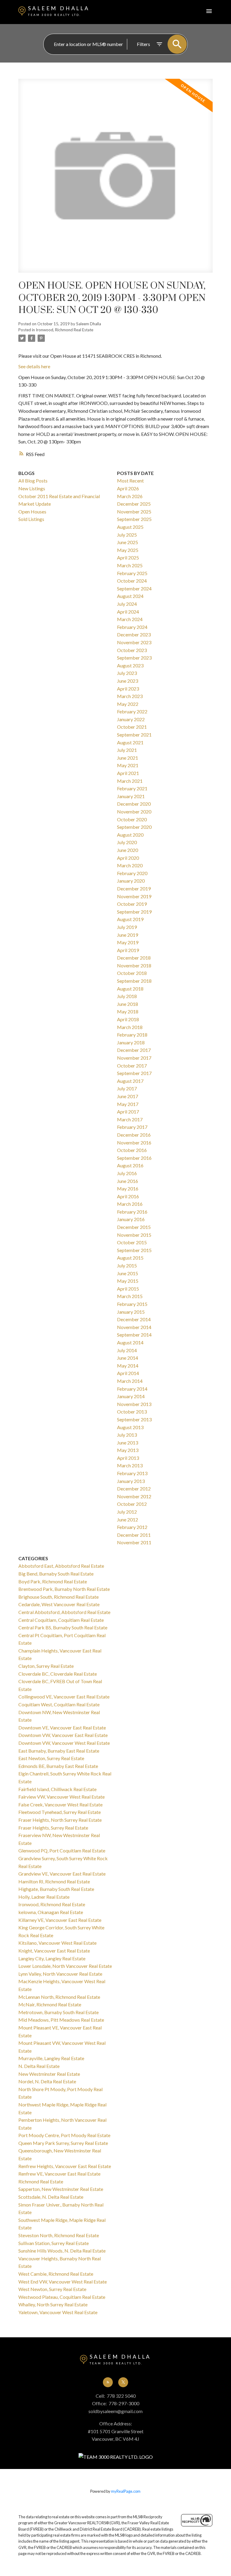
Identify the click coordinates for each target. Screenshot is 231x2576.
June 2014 (128, 1358)
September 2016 (134, 1158)
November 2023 (134, 642)
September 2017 (134, 1073)
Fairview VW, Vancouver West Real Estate (62, 1797)
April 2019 (128, 950)
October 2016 (132, 1150)
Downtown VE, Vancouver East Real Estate (62, 1728)
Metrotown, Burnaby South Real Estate (59, 2012)
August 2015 (130, 1258)
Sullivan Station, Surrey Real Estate (54, 2243)
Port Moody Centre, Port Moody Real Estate (64, 2135)
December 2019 (134, 888)
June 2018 (128, 1004)
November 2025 (134, 512)
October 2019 (132, 904)
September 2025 (134, 519)
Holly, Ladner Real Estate (44, 1897)
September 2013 (134, 1419)
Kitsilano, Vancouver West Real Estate (57, 1943)
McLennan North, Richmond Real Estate (59, 1997)
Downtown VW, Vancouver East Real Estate (63, 1735)
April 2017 (128, 1112)
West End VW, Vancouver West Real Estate (63, 2282)
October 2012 (132, 1504)
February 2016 (132, 1212)
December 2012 (134, 1489)
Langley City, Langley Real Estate (52, 1958)
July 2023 (127, 673)
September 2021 (134, 735)
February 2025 (132, 573)
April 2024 (128, 612)
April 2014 (128, 1373)
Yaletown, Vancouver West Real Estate (58, 2312)
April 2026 (128, 488)
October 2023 (132, 650)
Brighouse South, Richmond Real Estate (59, 1597)
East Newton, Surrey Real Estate (51, 1758)
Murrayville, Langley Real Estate (51, 2058)
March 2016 (130, 1204)
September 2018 (134, 981)
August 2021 (130, 742)
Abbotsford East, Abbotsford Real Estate (61, 1566)
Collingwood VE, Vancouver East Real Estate (64, 1697)
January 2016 (131, 1219)
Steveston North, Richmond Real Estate (59, 2235)
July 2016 (127, 1173)
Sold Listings (31, 519)
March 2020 (130, 865)
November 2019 (134, 896)
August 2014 (130, 1342)
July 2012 (127, 1512)
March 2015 (130, 1296)
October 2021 (132, 727)
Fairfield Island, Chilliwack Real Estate (57, 1789)
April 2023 (128, 689)
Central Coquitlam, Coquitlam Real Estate (61, 1620)
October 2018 (132, 973)
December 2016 (134, 1135)
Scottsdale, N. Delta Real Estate (51, 2197)
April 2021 (128, 773)
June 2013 (128, 1443)
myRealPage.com (126, 2491)
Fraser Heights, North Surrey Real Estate (60, 1820)
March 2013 (130, 1465)
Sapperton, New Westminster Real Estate (61, 2189)
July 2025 (127, 535)
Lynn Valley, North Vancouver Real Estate (60, 1974)
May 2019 (128, 942)
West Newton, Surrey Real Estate (52, 2289)
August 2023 (130, 665)
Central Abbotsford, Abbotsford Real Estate (64, 1612)
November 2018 (134, 965)
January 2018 (131, 1042)
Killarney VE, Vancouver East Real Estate (60, 1920)
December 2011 (134, 1535)
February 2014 (132, 1389)
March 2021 (130, 781)
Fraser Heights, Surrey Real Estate (53, 1828)
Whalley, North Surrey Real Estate (53, 2304)
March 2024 (130, 619)
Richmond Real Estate (41, 2181)
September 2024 (134, 588)
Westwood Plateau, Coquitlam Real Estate (62, 2297)
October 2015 (132, 1242)
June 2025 (128, 542)
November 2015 (134, 1235)
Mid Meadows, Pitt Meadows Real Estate (61, 2020)
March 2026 (130, 496)
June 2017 (128, 1096)
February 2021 (132, 788)
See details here (34, 366)
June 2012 (128, 1519)
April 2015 (128, 1289)
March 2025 (130, 565)
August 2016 (130, 1165)
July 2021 (127, 750)
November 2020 (134, 812)
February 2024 (132, 627)
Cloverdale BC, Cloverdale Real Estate (58, 1674)
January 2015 (131, 1312)
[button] (108, 2382)
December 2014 (134, 1319)
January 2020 (131, 881)
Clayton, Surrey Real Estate (46, 1666)
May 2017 (128, 1104)
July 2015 (127, 1265)
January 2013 (131, 1481)
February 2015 (132, 1304)
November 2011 (134, 1542)
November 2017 (134, 1058)
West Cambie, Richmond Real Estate (56, 2274)
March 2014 (130, 1381)
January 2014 (131, 1396)
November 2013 (134, 1404)
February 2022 (132, 711)
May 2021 (128, 765)
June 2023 (128, 681)
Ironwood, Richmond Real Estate (65, 330)
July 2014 (127, 1350)
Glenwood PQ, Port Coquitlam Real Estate (62, 1850)
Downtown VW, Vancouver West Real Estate (64, 1743)
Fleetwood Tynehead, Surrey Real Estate (60, 1812)
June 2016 (128, 1181)
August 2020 (130, 835)
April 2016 (128, 1196)
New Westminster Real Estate (49, 2074)
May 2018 (128, 1011)
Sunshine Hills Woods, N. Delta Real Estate (62, 2251)
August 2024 (130, 596)
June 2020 (128, 850)
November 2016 (134, 1143)
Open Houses (32, 512)
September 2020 (134, 827)
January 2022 (131, 719)
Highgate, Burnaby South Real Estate (56, 1889)
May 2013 (128, 1450)
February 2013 (132, 1473)
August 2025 (130, 527)
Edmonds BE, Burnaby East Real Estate (58, 1766)
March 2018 (130, 1027)
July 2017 (127, 1088)
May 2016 (128, 1188)
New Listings (32, 488)
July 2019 (127, 927)
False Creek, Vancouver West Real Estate (60, 1804)
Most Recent (130, 481)
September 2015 (134, 1250)
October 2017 (132, 1066)
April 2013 (128, 1458)
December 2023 (134, 634)
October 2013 (132, 1412)
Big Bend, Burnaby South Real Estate (56, 1574)
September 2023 (134, 658)
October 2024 (132, 581)
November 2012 (134, 1496)
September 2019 (134, 912)
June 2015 (128, 1273)
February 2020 (132, 873)
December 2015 (134, 1227)
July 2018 (127, 996)
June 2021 (128, 758)
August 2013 (130, 1427)
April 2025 (128, 557)
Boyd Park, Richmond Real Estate (53, 1581)
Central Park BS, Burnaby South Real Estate (63, 1627)
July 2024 (127, 604)
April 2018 (128, 1019)
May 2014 (128, 1366)
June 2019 (128, 935)
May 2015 (128, 1281)
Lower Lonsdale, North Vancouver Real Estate (65, 1966)
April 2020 (128, 858)
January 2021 (131, 796)
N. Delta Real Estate (39, 2066)
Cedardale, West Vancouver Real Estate (59, 1604)
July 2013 (127, 1435)
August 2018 (130, 989)
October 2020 (132, 819)
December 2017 (134, 1050)
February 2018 (132, 1035)
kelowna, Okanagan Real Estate (51, 1912)
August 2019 (130, 919)
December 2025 (134, 504)
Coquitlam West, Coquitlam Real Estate (59, 1704)
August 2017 (130, 1081)
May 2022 (128, 704)
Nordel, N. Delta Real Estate (47, 2081)
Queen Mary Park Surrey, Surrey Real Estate (63, 2143)
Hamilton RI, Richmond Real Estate (54, 1881)
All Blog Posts (33, 481)
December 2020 (134, 804)
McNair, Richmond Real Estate (50, 2004)
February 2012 (132, 1527)
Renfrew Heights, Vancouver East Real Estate (65, 2166)
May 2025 (128, 550)
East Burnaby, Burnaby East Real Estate (59, 1751)
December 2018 (134, 958)
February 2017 (132, 1127)
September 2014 (134, 1335)
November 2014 (134, 1327)
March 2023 (130, 696)
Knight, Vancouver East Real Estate (54, 1951)
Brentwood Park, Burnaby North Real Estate (64, 1589)
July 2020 (127, 842)
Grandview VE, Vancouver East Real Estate (62, 1874)
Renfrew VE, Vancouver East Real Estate (59, 2174)
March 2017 (130, 1119)
